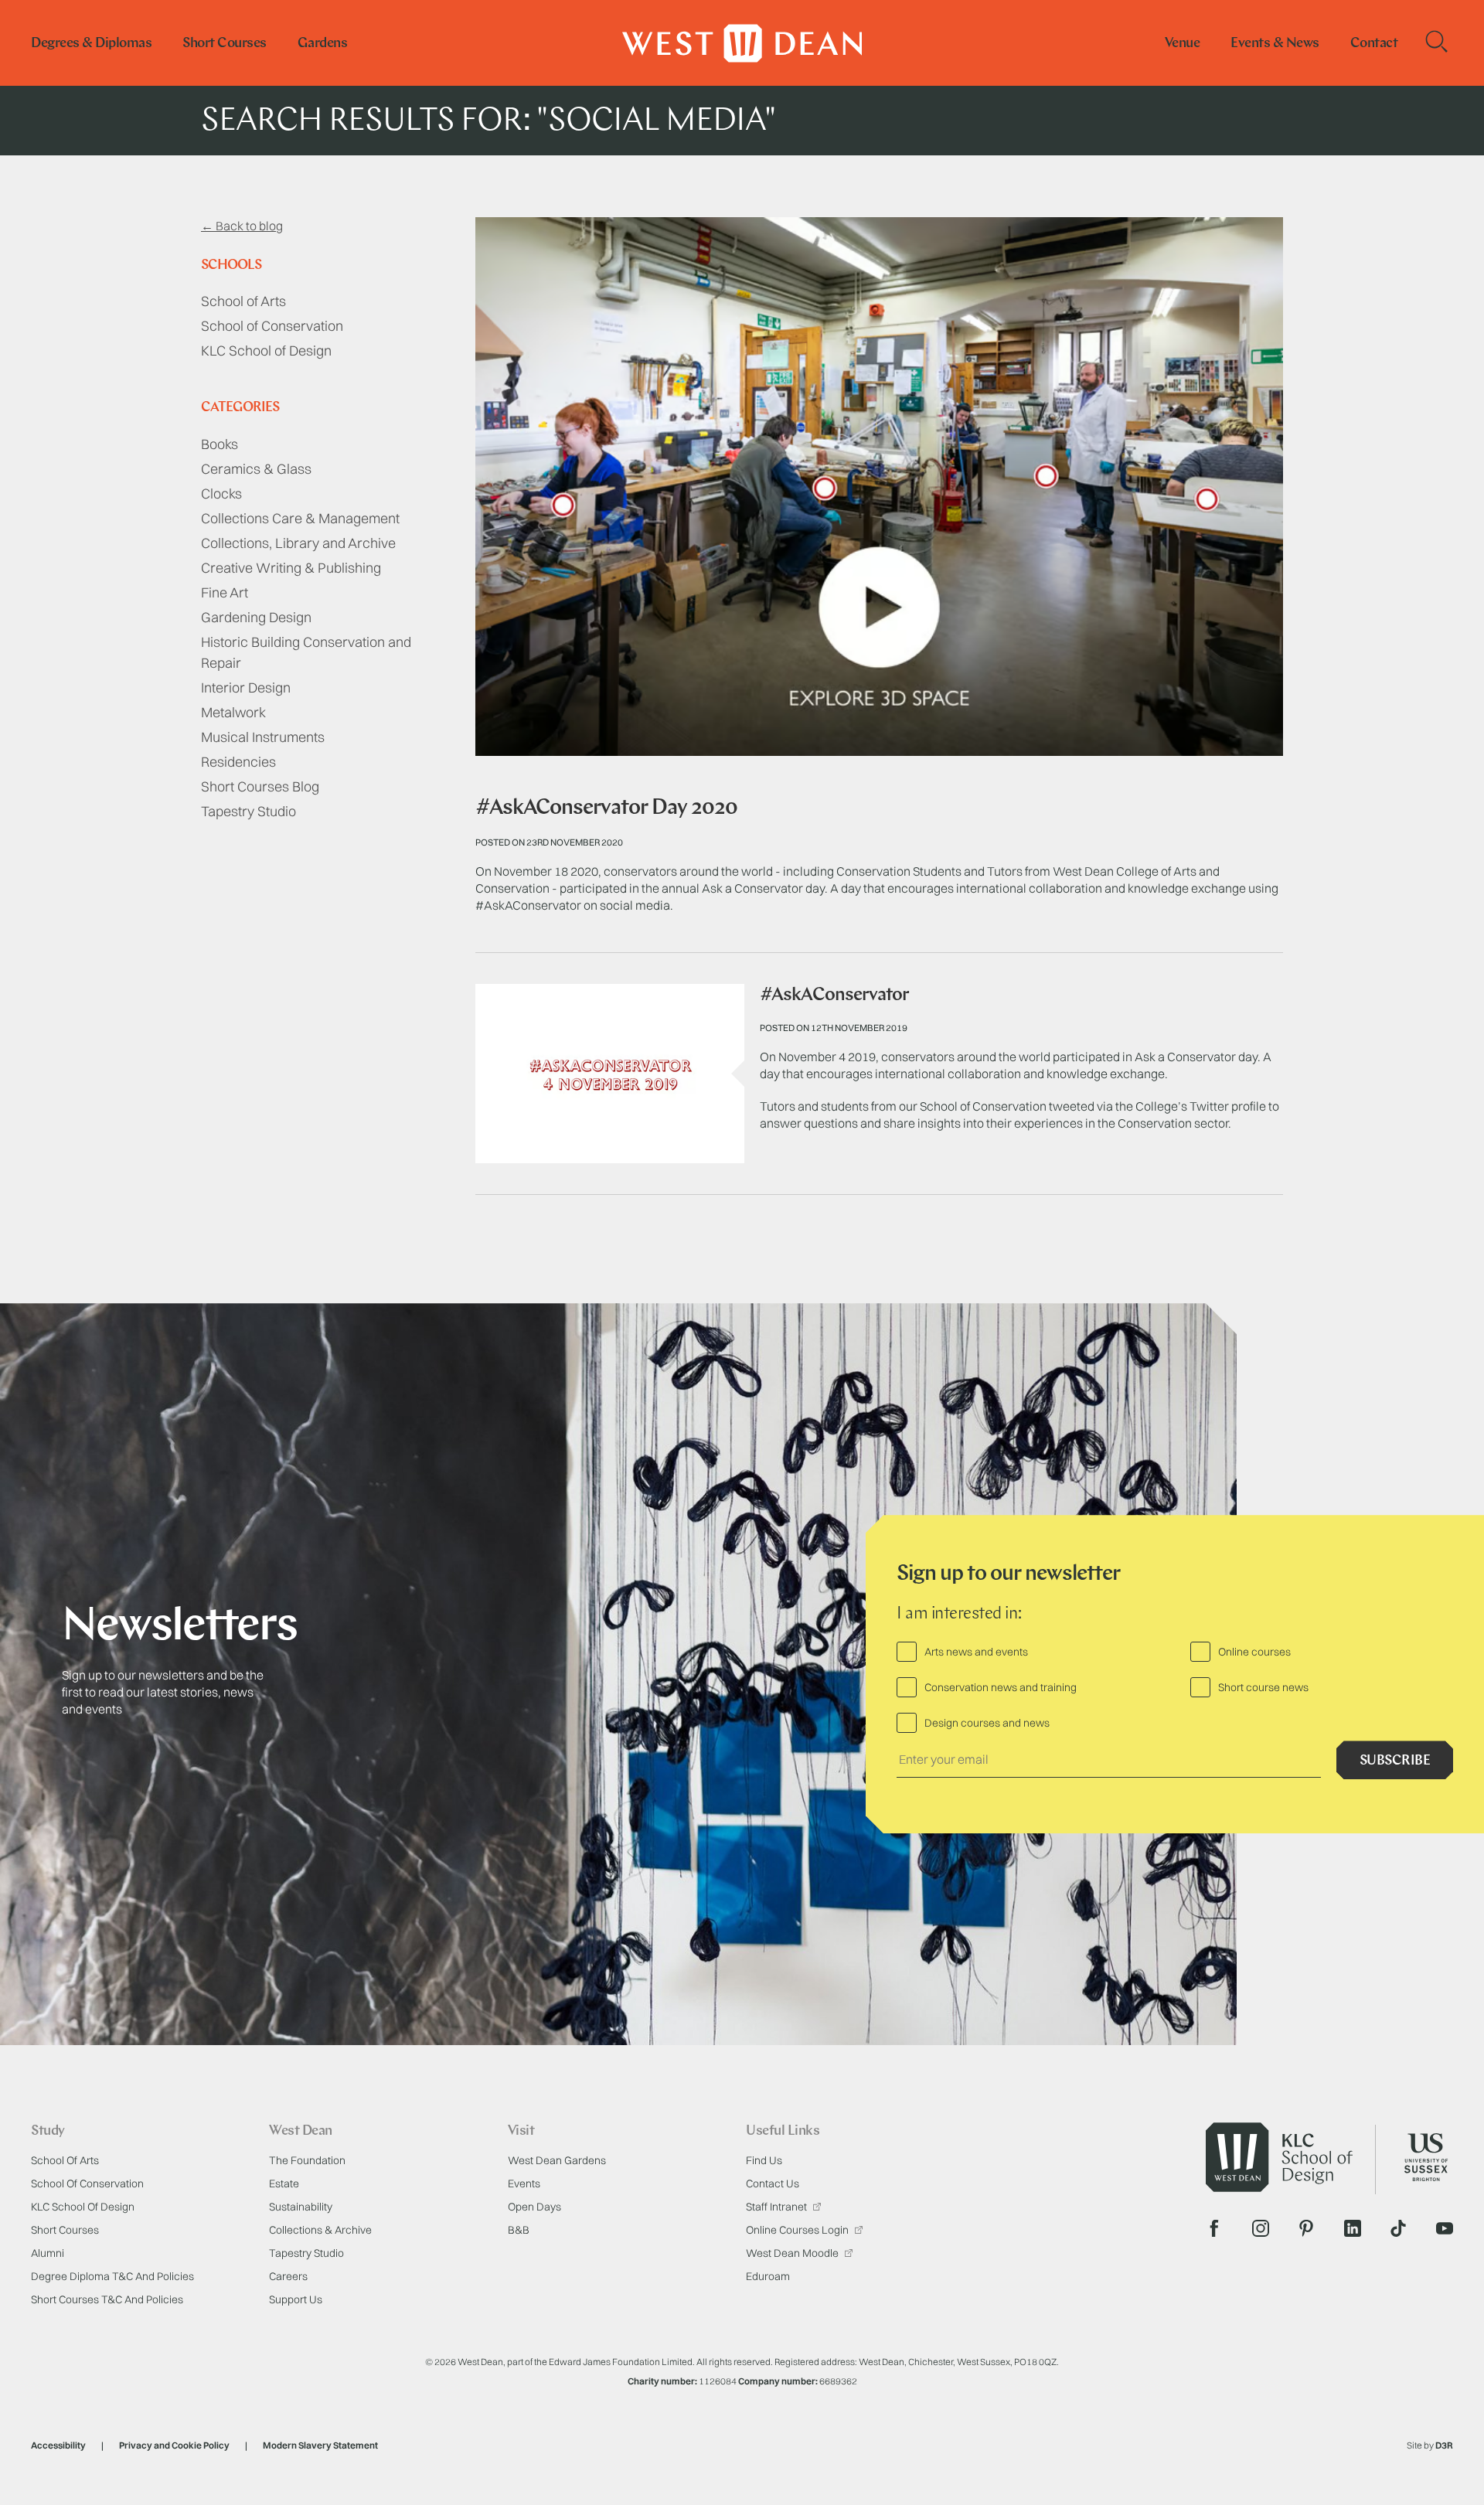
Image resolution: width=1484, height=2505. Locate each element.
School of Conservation (272, 326)
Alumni (48, 2253)
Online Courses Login (798, 2230)
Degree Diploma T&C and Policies (112, 2276)
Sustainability (301, 2207)
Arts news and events (976, 1652)
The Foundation (307, 2160)
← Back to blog (242, 226)
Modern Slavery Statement (320, 2445)
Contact (1374, 44)
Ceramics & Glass (256, 469)
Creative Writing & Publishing (291, 568)
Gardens (323, 44)
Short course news (1263, 1687)
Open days (534, 2207)
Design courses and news (987, 1723)
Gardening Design (256, 617)
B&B (519, 2230)
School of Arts (243, 301)
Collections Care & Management (300, 518)
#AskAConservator (834, 996)
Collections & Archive (320, 2230)
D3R (1444, 2445)
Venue (1183, 44)
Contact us (773, 2183)
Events (524, 2183)
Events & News (1275, 44)
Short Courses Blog (260, 786)
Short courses (225, 44)
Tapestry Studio (248, 811)
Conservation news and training (1001, 1687)
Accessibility (58, 2445)
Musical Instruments (263, 737)
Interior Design (246, 688)
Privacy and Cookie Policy (174, 2445)
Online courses (1254, 1652)
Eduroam (768, 2276)
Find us (764, 2160)
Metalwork (233, 712)
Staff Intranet (778, 2207)
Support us (296, 2299)
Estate (284, 2183)
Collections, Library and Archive (298, 543)
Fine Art (225, 592)
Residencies (238, 762)
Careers (288, 2276)
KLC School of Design (266, 351)
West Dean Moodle (793, 2253)
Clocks (221, 494)
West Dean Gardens (557, 2160)
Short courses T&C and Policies (107, 2299)
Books (220, 444)
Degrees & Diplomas (91, 44)
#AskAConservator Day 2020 (606, 808)
